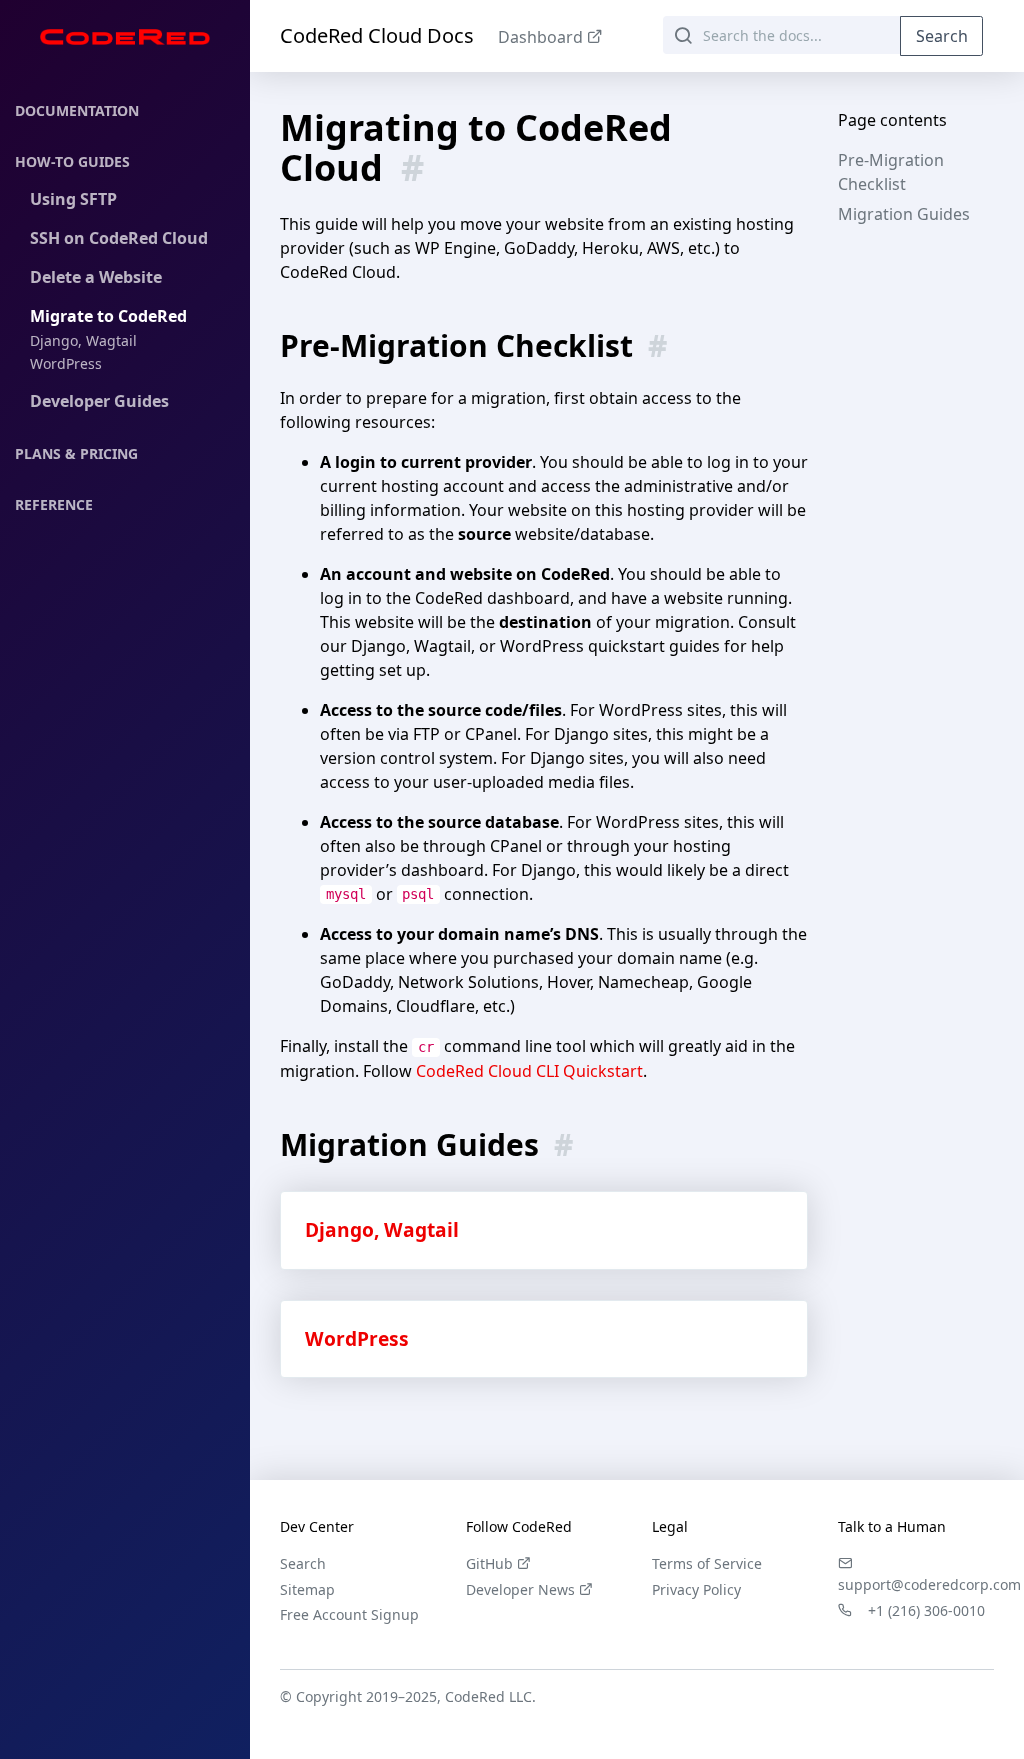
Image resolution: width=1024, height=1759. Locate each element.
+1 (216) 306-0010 (926, 1610)
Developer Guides (99, 401)
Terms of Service (707, 1563)
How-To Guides (72, 161)
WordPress (66, 363)
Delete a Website (96, 277)
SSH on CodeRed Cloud (119, 238)
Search (942, 36)
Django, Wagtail (83, 340)
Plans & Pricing (76, 453)
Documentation (77, 110)
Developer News (520, 1589)
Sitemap (307, 1589)
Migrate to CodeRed (108, 316)
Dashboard (540, 37)
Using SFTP (73, 199)
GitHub (489, 1563)
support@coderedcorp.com (929, 1584)
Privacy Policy (696, 1589)
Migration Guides (904, 214)
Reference (54, 504)
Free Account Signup (349, 1614)
